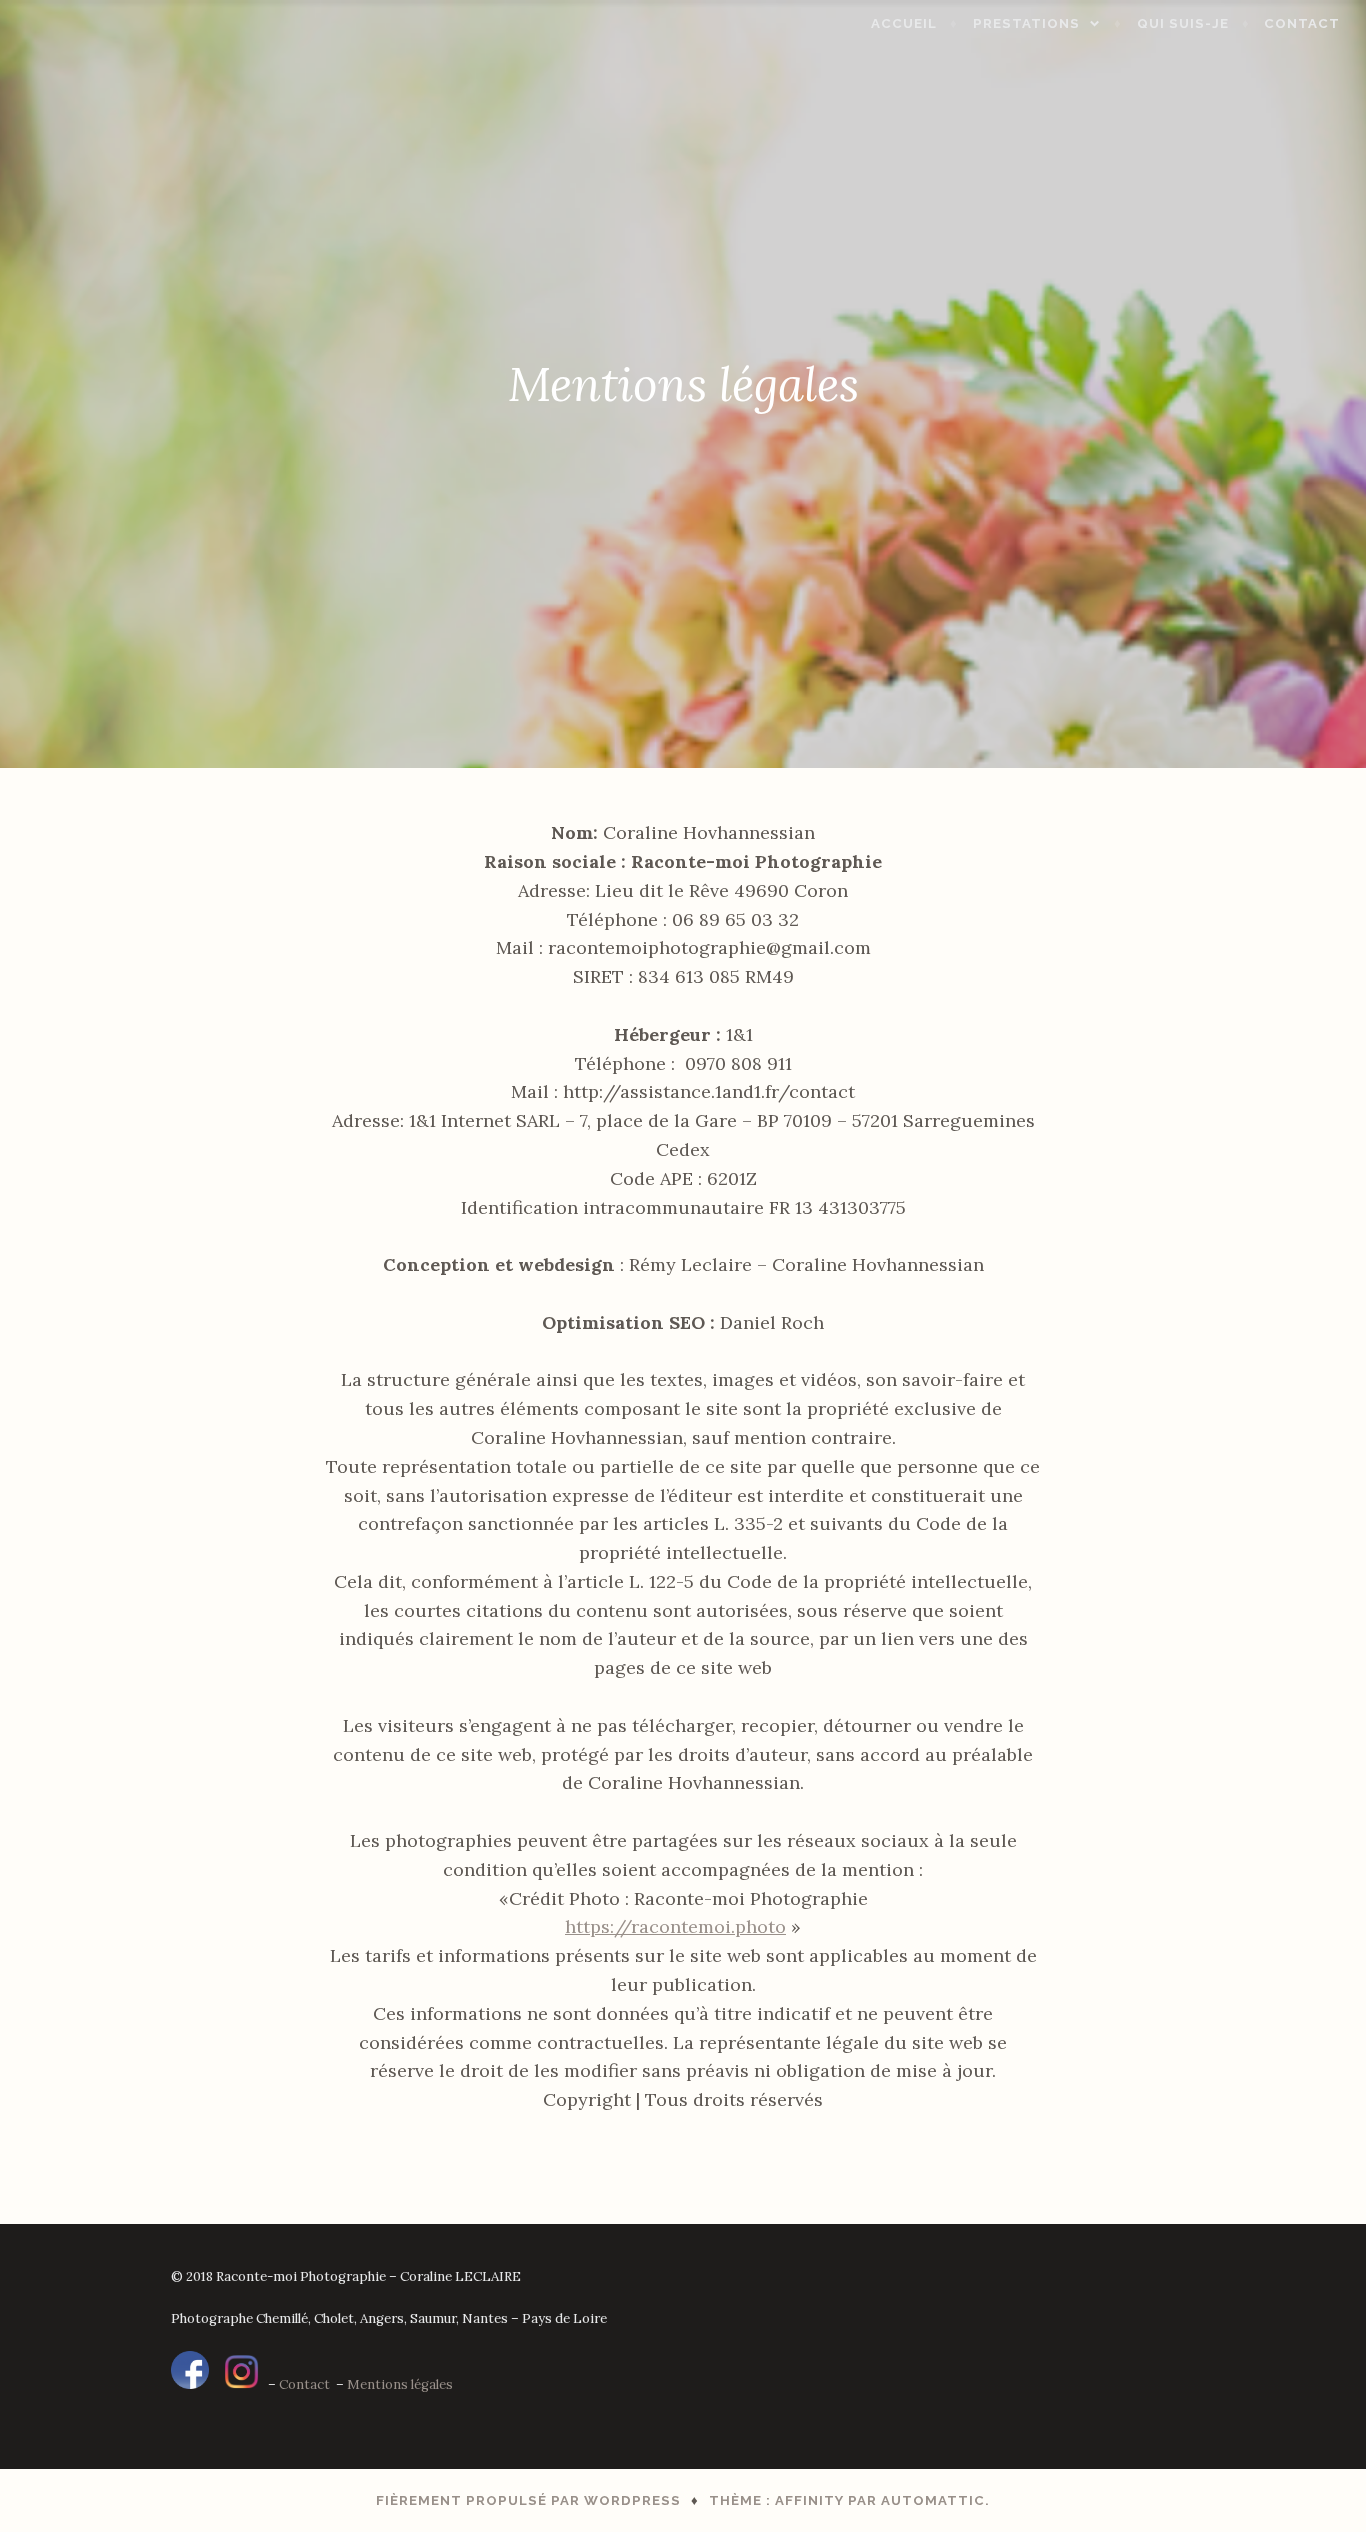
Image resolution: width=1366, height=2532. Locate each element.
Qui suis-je (1183, 23)
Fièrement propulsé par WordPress (528, 2500)
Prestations (1026, 23)
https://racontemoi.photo (675, 1926)
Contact (1302, 23)
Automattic (933, 2500)
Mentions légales (400, 2384)
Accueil (904, 23)
